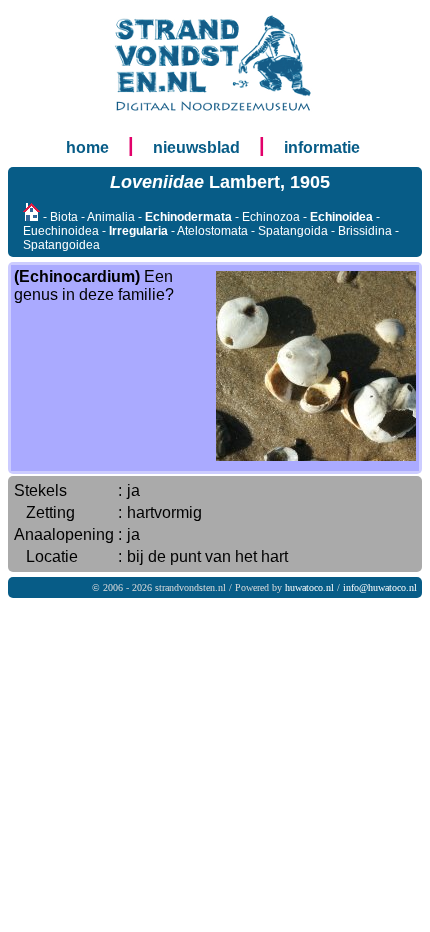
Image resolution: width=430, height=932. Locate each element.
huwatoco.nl (309, 587)
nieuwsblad (196, 147)
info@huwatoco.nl (380, 587)
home (87, 147)
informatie (322, 147)
